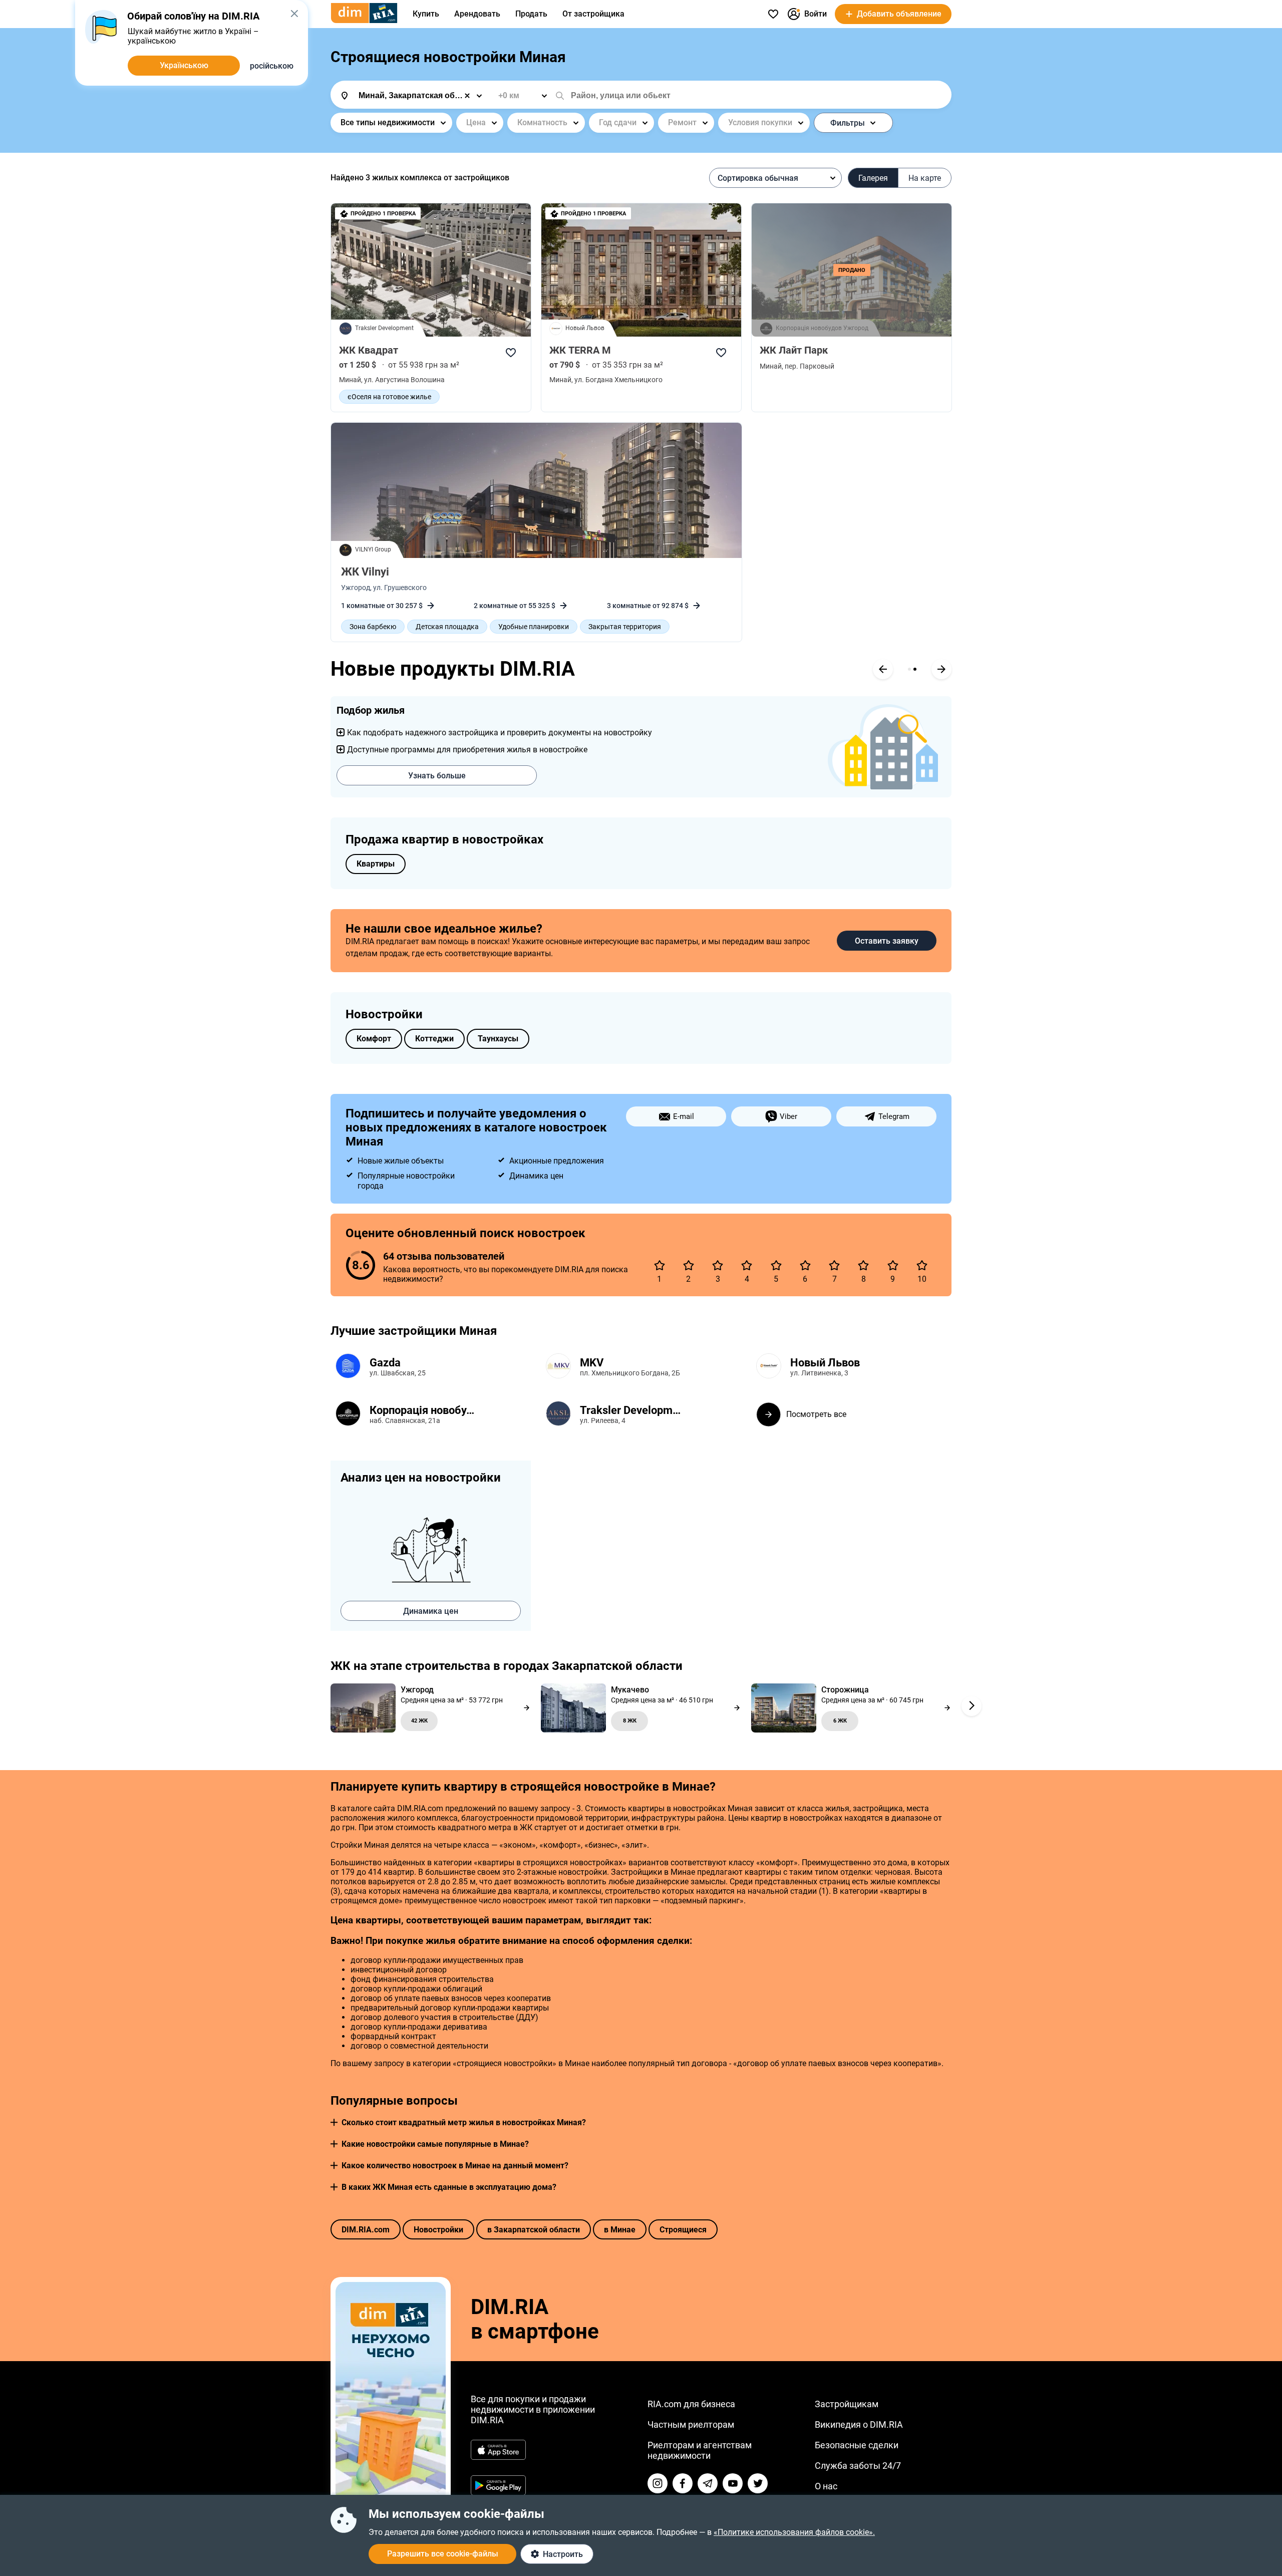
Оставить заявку (887, 941)
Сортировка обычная (758, 178)
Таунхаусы (498, 1039)
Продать (531, 14)
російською (272, 66)
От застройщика (593, 14)
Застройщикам (847, 2404)
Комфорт (374, 1039)
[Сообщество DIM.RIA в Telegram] (708, 2483)
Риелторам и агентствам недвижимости (700, 2450)
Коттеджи (434, 1039)
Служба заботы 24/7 (858, 2466)
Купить (426, 14)
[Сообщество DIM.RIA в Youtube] (733, 2483)
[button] (334, 2122)
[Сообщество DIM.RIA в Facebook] (683, 2483)
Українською (184, 65)
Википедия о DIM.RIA (859, 2424)
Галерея (873, 178)
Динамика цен (431, 1611)
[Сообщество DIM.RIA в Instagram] (658, 2483)
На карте (925, 178)
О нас (826, 2486)
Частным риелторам (691, 2424)
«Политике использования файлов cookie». (794, 2532)
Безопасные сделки (857, 2445)
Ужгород (356, 588)
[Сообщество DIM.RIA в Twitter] (758, 2483)
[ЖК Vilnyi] (536, 490)
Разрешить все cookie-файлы (443, 2554)
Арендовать (477, 14)
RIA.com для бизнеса (691, 2404)
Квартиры (376, 864)
